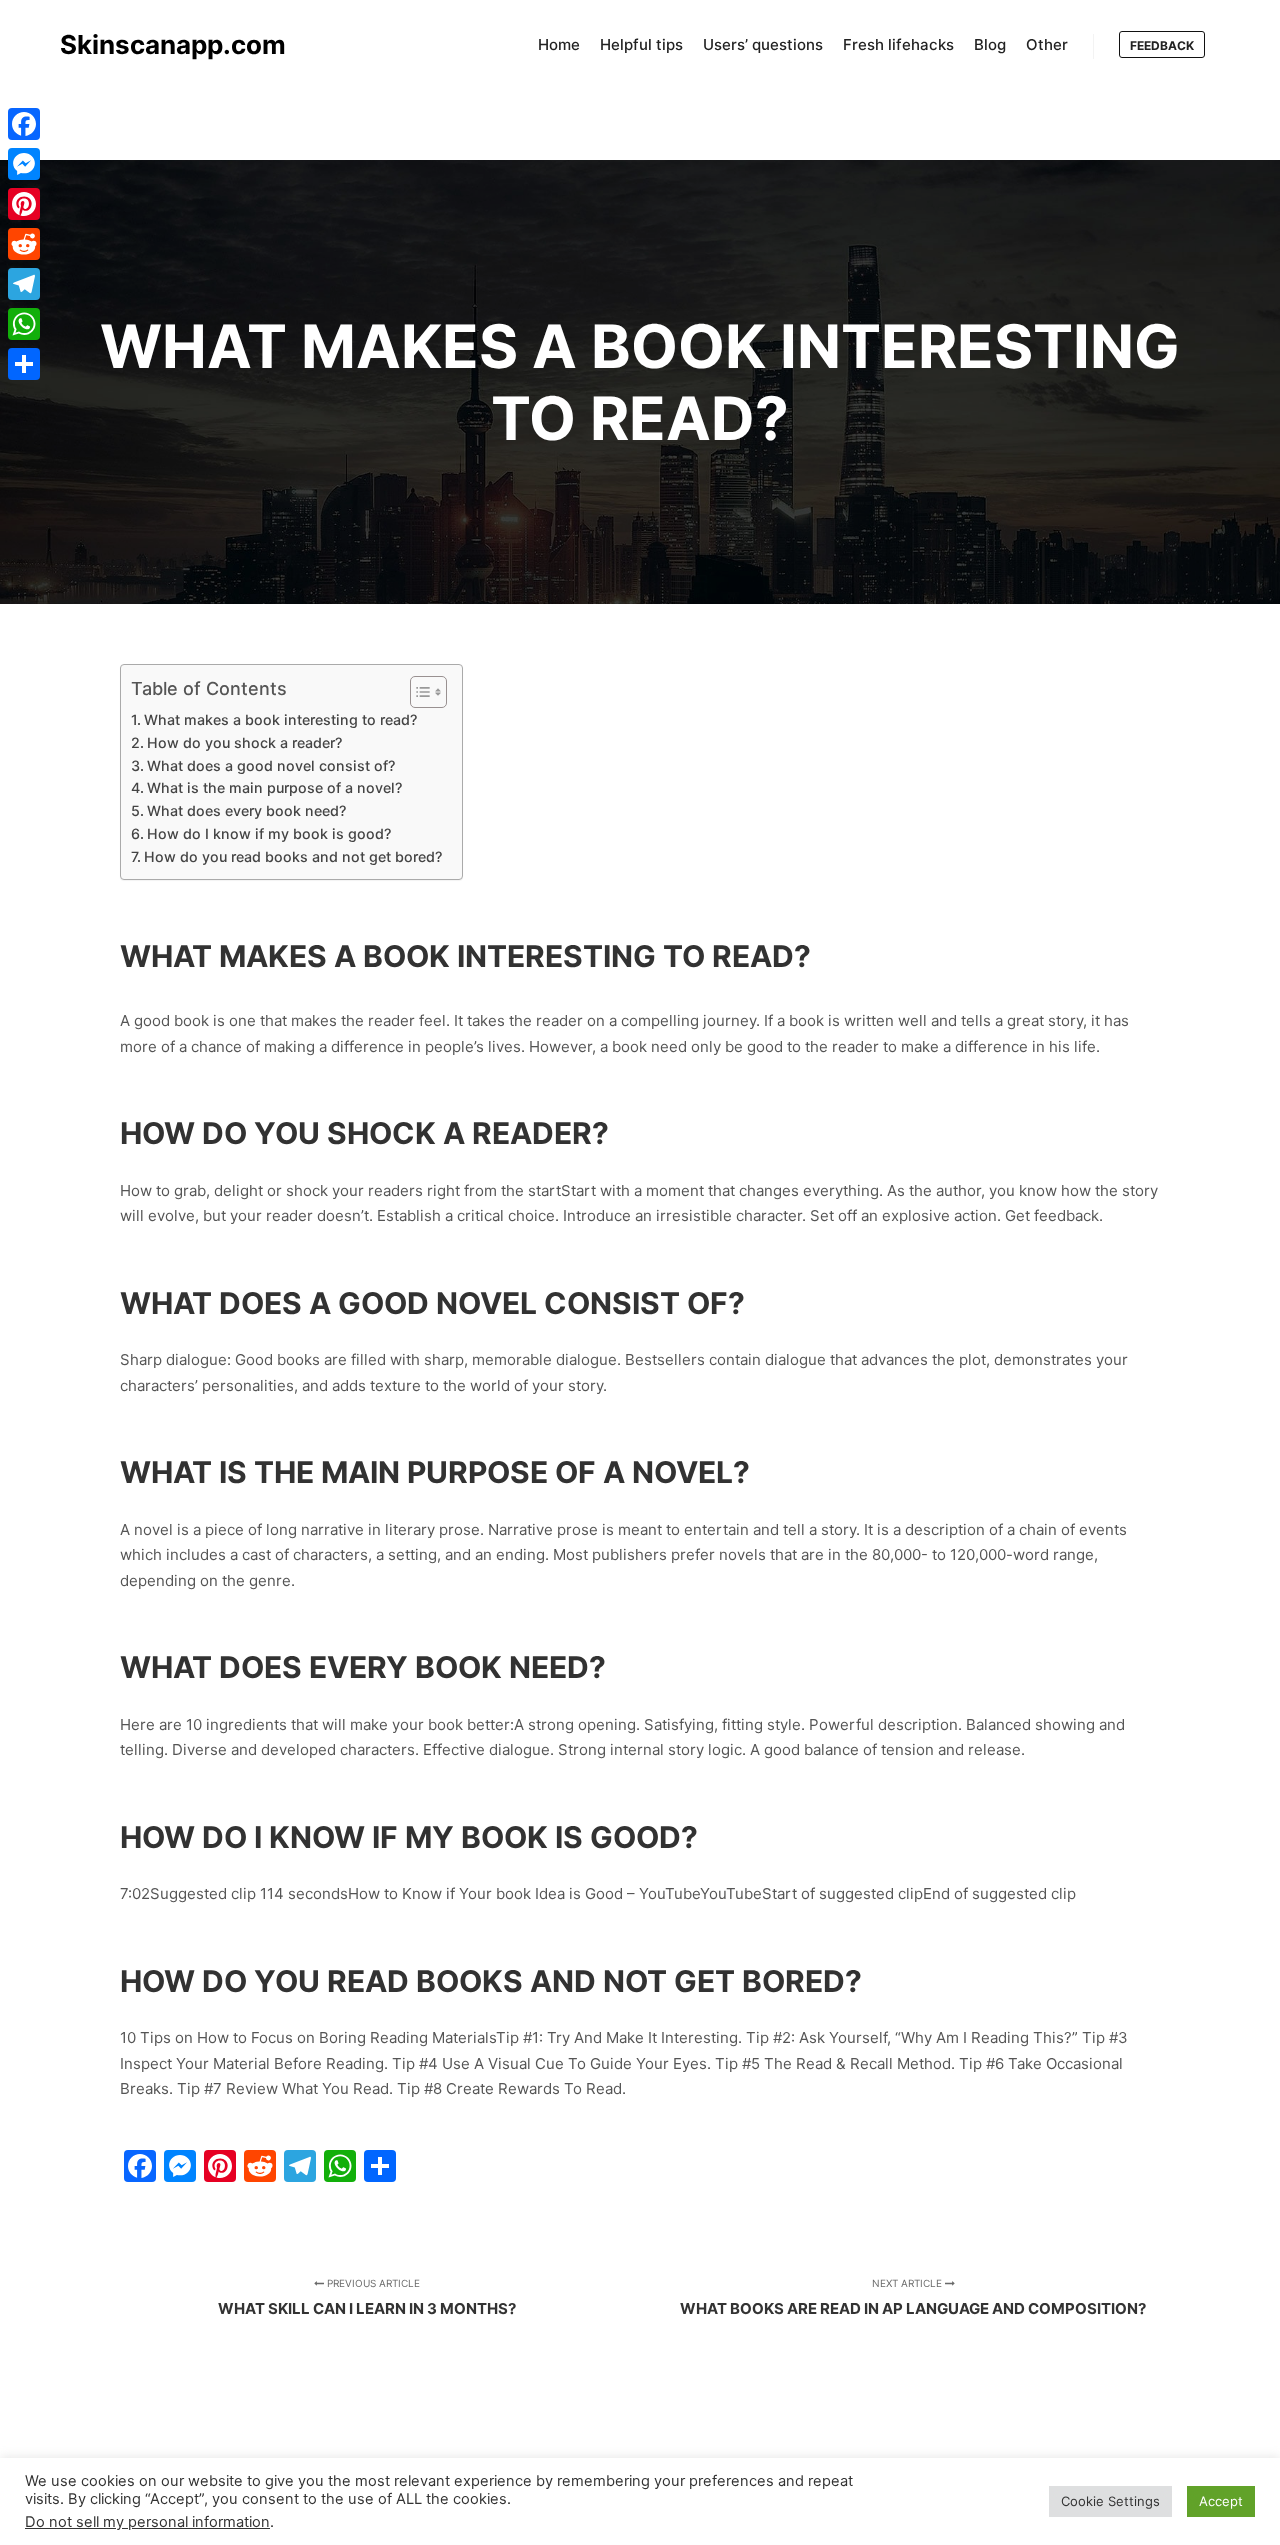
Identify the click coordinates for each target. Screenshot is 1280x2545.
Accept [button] (1221, 2501)
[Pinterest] (24, 204)
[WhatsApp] (24, 324)
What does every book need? (246, 810)
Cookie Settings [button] (1110, 2501)
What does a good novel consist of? (271, 765)
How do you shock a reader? (244, 742)
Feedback (1162, 45)
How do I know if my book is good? (269, 833)
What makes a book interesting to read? (280, 719)
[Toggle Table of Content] (418, 692)
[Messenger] (24, 164)
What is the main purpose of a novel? (274, 787)
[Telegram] (24, 284)
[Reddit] (24, 244)
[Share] (24, 364)
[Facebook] (24, 124)
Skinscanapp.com (160, 44)
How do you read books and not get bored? (293, 856)
